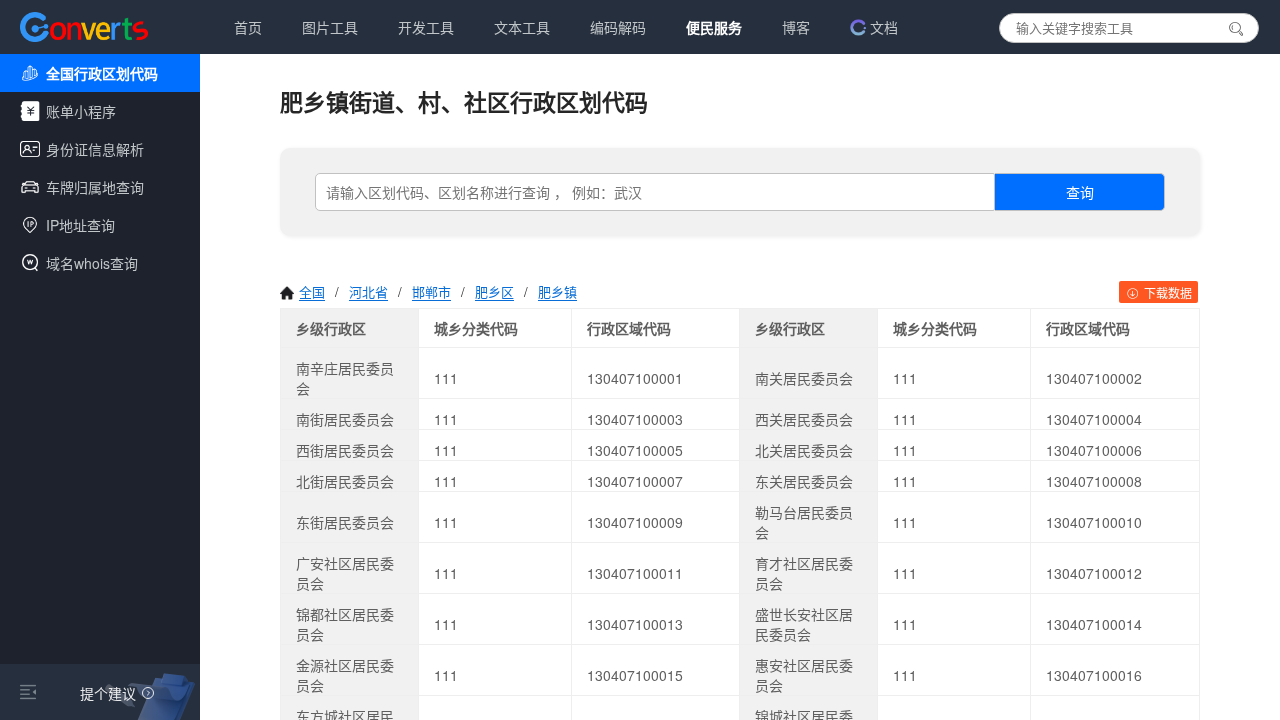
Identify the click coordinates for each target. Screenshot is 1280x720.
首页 (248, 27)
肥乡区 (494, 291)
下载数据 (1166, 292)
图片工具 (330, 27)
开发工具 (426, 27)
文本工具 (522, 27)
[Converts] (84, 27)
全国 (312, 291)
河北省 (368, 291)
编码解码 (618, 27)
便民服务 (714, 27)
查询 (1080, 192)
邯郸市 (431, 291)
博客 (796, 27)
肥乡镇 (557, 291)
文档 (884, 27)
